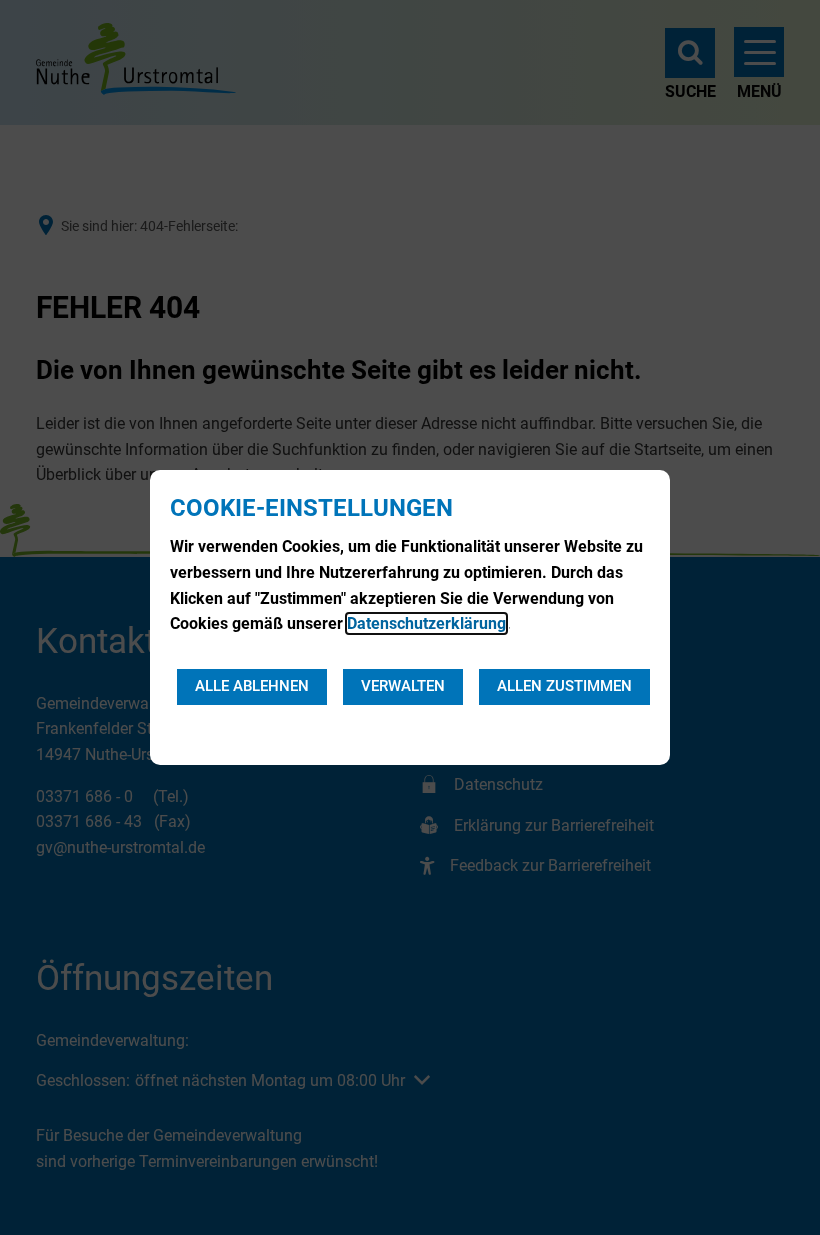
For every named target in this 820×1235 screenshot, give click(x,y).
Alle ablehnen (252, 686)
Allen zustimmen (564, 686)
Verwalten (403, 686)
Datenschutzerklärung (426, 623)
